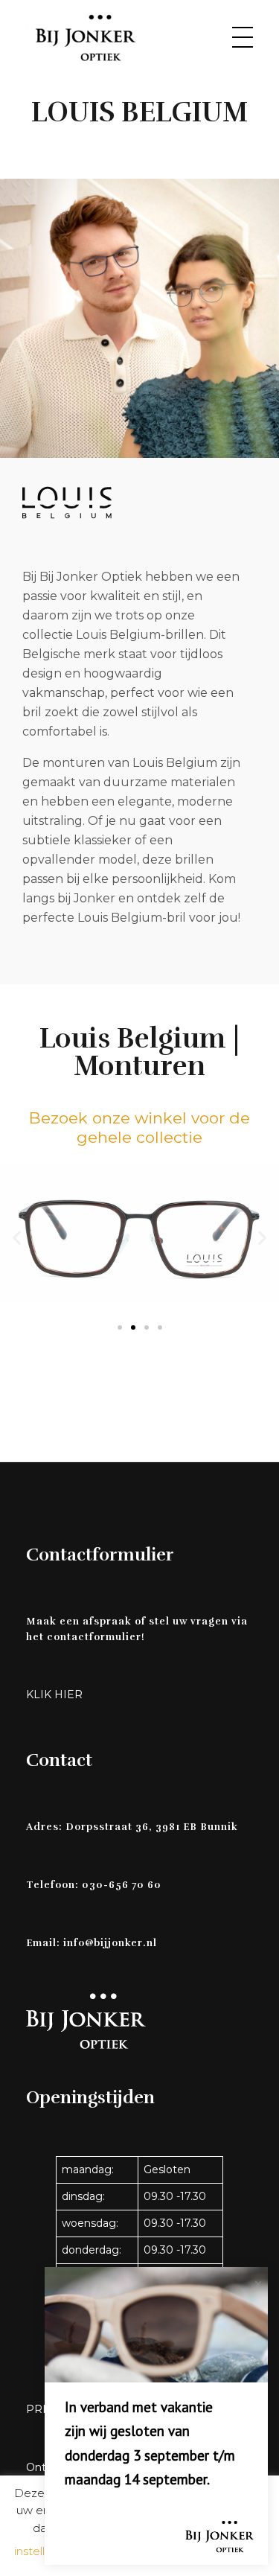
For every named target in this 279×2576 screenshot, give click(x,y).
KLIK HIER (54, 1695)
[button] (17, 1238)
